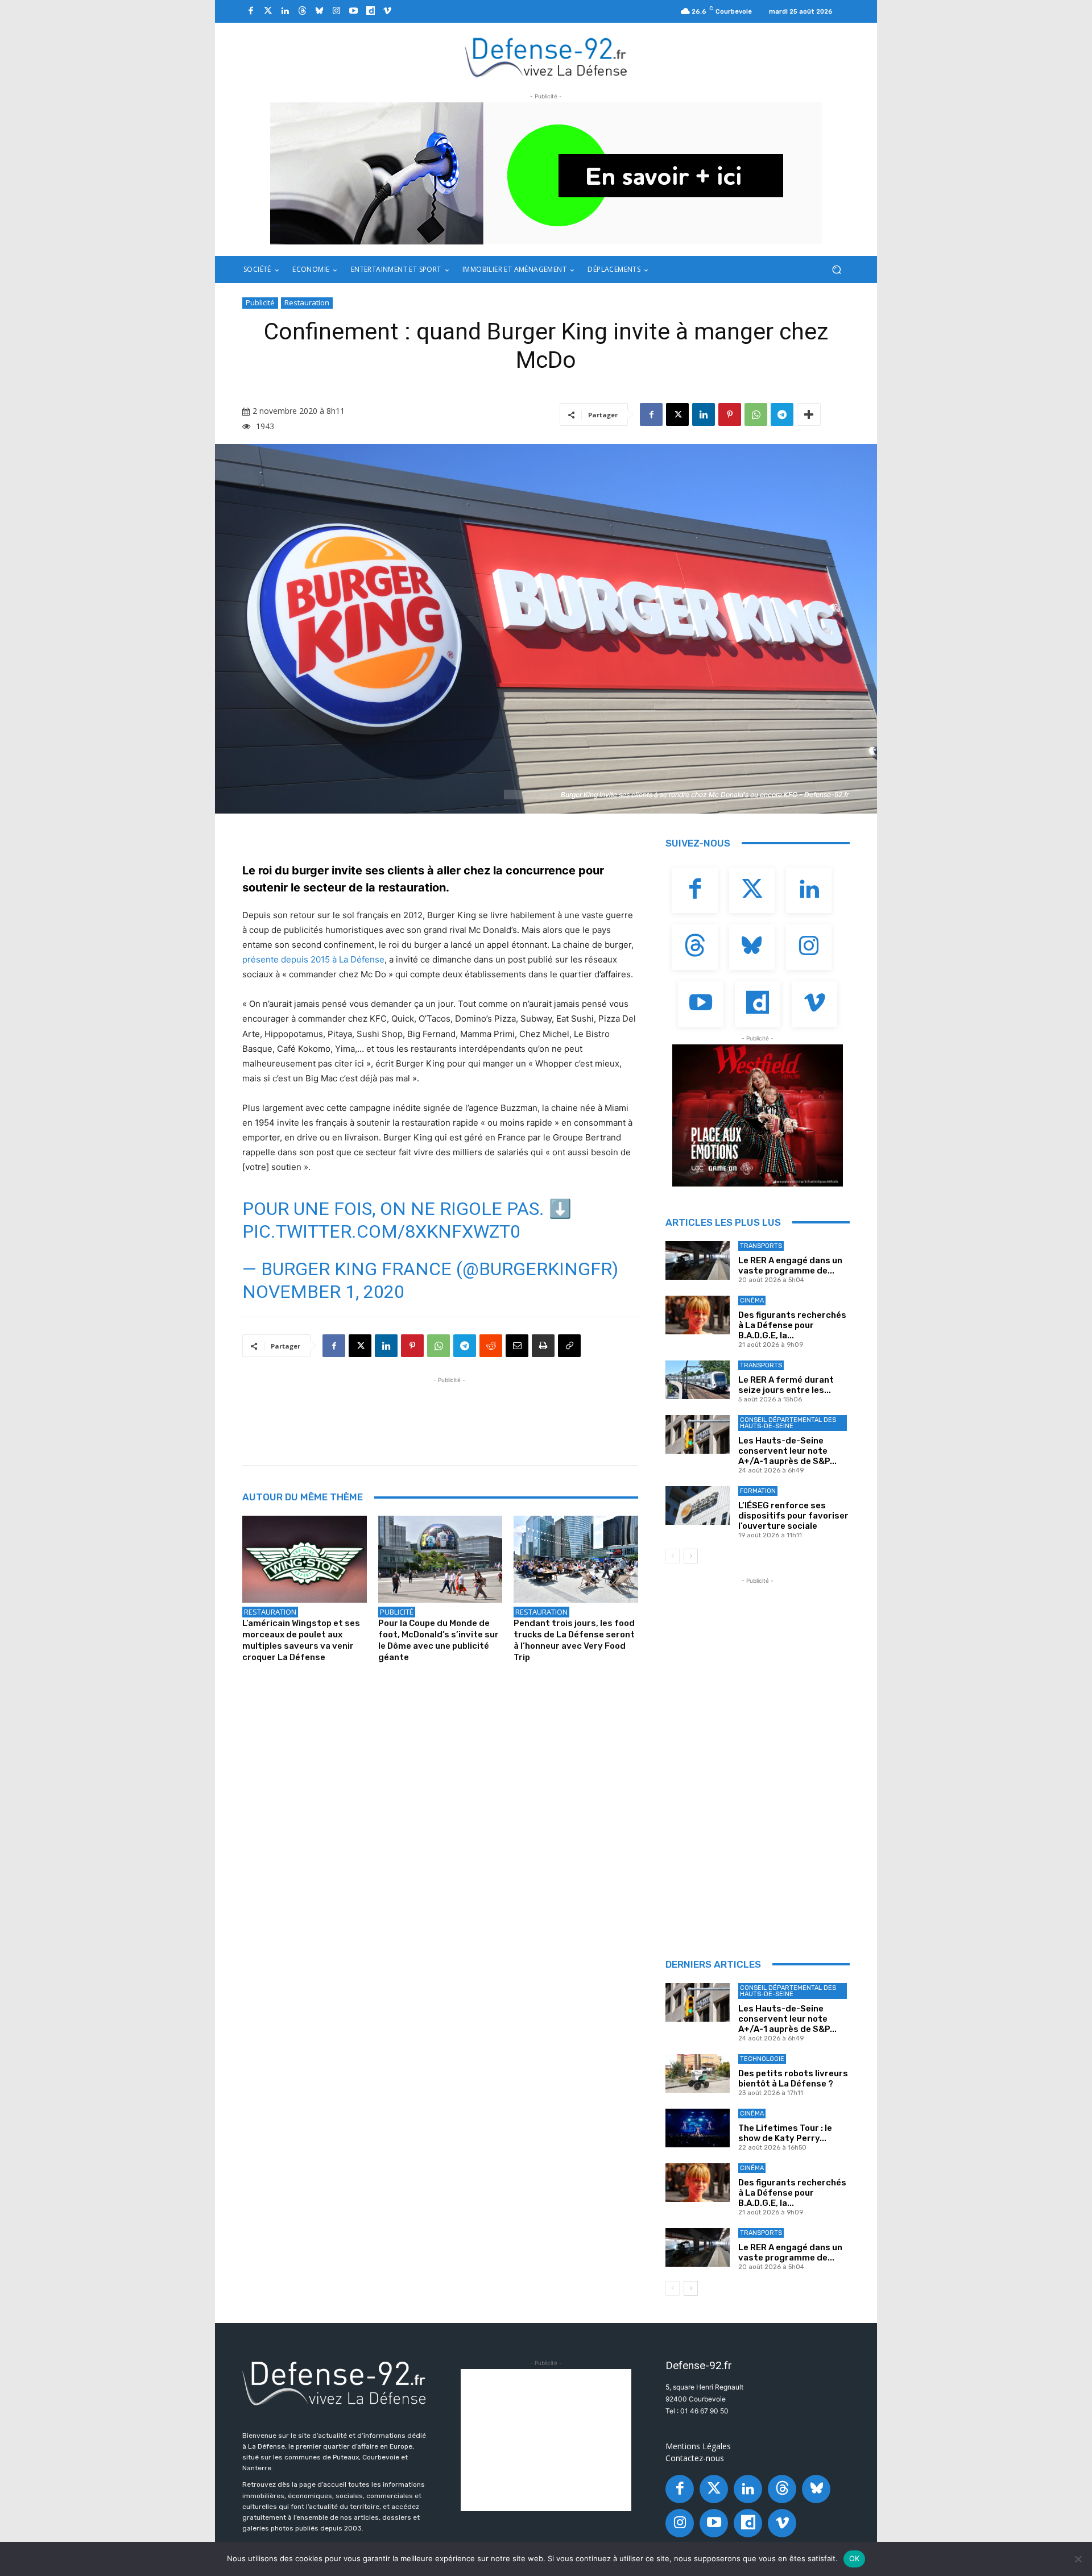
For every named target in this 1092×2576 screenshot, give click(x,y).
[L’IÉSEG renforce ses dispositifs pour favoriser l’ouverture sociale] (698, 1505)
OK (855, 2558)
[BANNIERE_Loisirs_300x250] (758, 1115)
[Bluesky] (319, 11)
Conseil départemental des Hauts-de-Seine (788, 1423)
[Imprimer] (543, 1346)
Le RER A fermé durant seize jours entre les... (786, 1385)
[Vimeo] (387, 11)
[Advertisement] (449, 1412)
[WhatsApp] (756, 414)
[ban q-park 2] (546, 173)
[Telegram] (782, 414)
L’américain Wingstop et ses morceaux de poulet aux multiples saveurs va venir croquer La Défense (301, 1640)
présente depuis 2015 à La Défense (313, 959)
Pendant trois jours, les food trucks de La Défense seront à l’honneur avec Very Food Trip (574, 1640)
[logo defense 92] (546, 57)
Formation (758, 1491)
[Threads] (302, 11)
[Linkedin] (285, 11)
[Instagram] (336, 11)
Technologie (762, 2059)
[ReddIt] (491, 1346)
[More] (809, 414)
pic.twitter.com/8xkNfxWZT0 (381, 1231)
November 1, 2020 (323, 1292)
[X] (677, 414)
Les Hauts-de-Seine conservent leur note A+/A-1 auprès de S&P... (787, 1451)
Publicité (260, 302)
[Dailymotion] (370, 11)
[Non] (1078, 2559)
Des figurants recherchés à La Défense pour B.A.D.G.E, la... (792, 1325)
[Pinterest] (730, 414)
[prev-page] (673, 1556)
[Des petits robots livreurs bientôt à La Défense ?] (698, 2073)
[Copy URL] (569, 1346)
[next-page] (691, 1556)
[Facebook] (251, 11)
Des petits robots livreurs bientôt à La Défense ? (793, 2079)
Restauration (307, 302)
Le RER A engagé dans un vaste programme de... (790, 1266)
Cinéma (752, 1301)
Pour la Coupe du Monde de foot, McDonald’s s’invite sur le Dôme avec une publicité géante (439, 1640)
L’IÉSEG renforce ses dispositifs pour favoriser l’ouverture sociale (793, 1516)
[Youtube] (353, 11)
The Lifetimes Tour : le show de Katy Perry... (785, 2133)
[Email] (517, 1346)
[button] (836, 270)
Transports (761, 1246)
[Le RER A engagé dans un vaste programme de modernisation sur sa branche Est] (698, 1260)
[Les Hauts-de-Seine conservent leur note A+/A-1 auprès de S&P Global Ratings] (698, 1434)
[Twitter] (268, 11)
